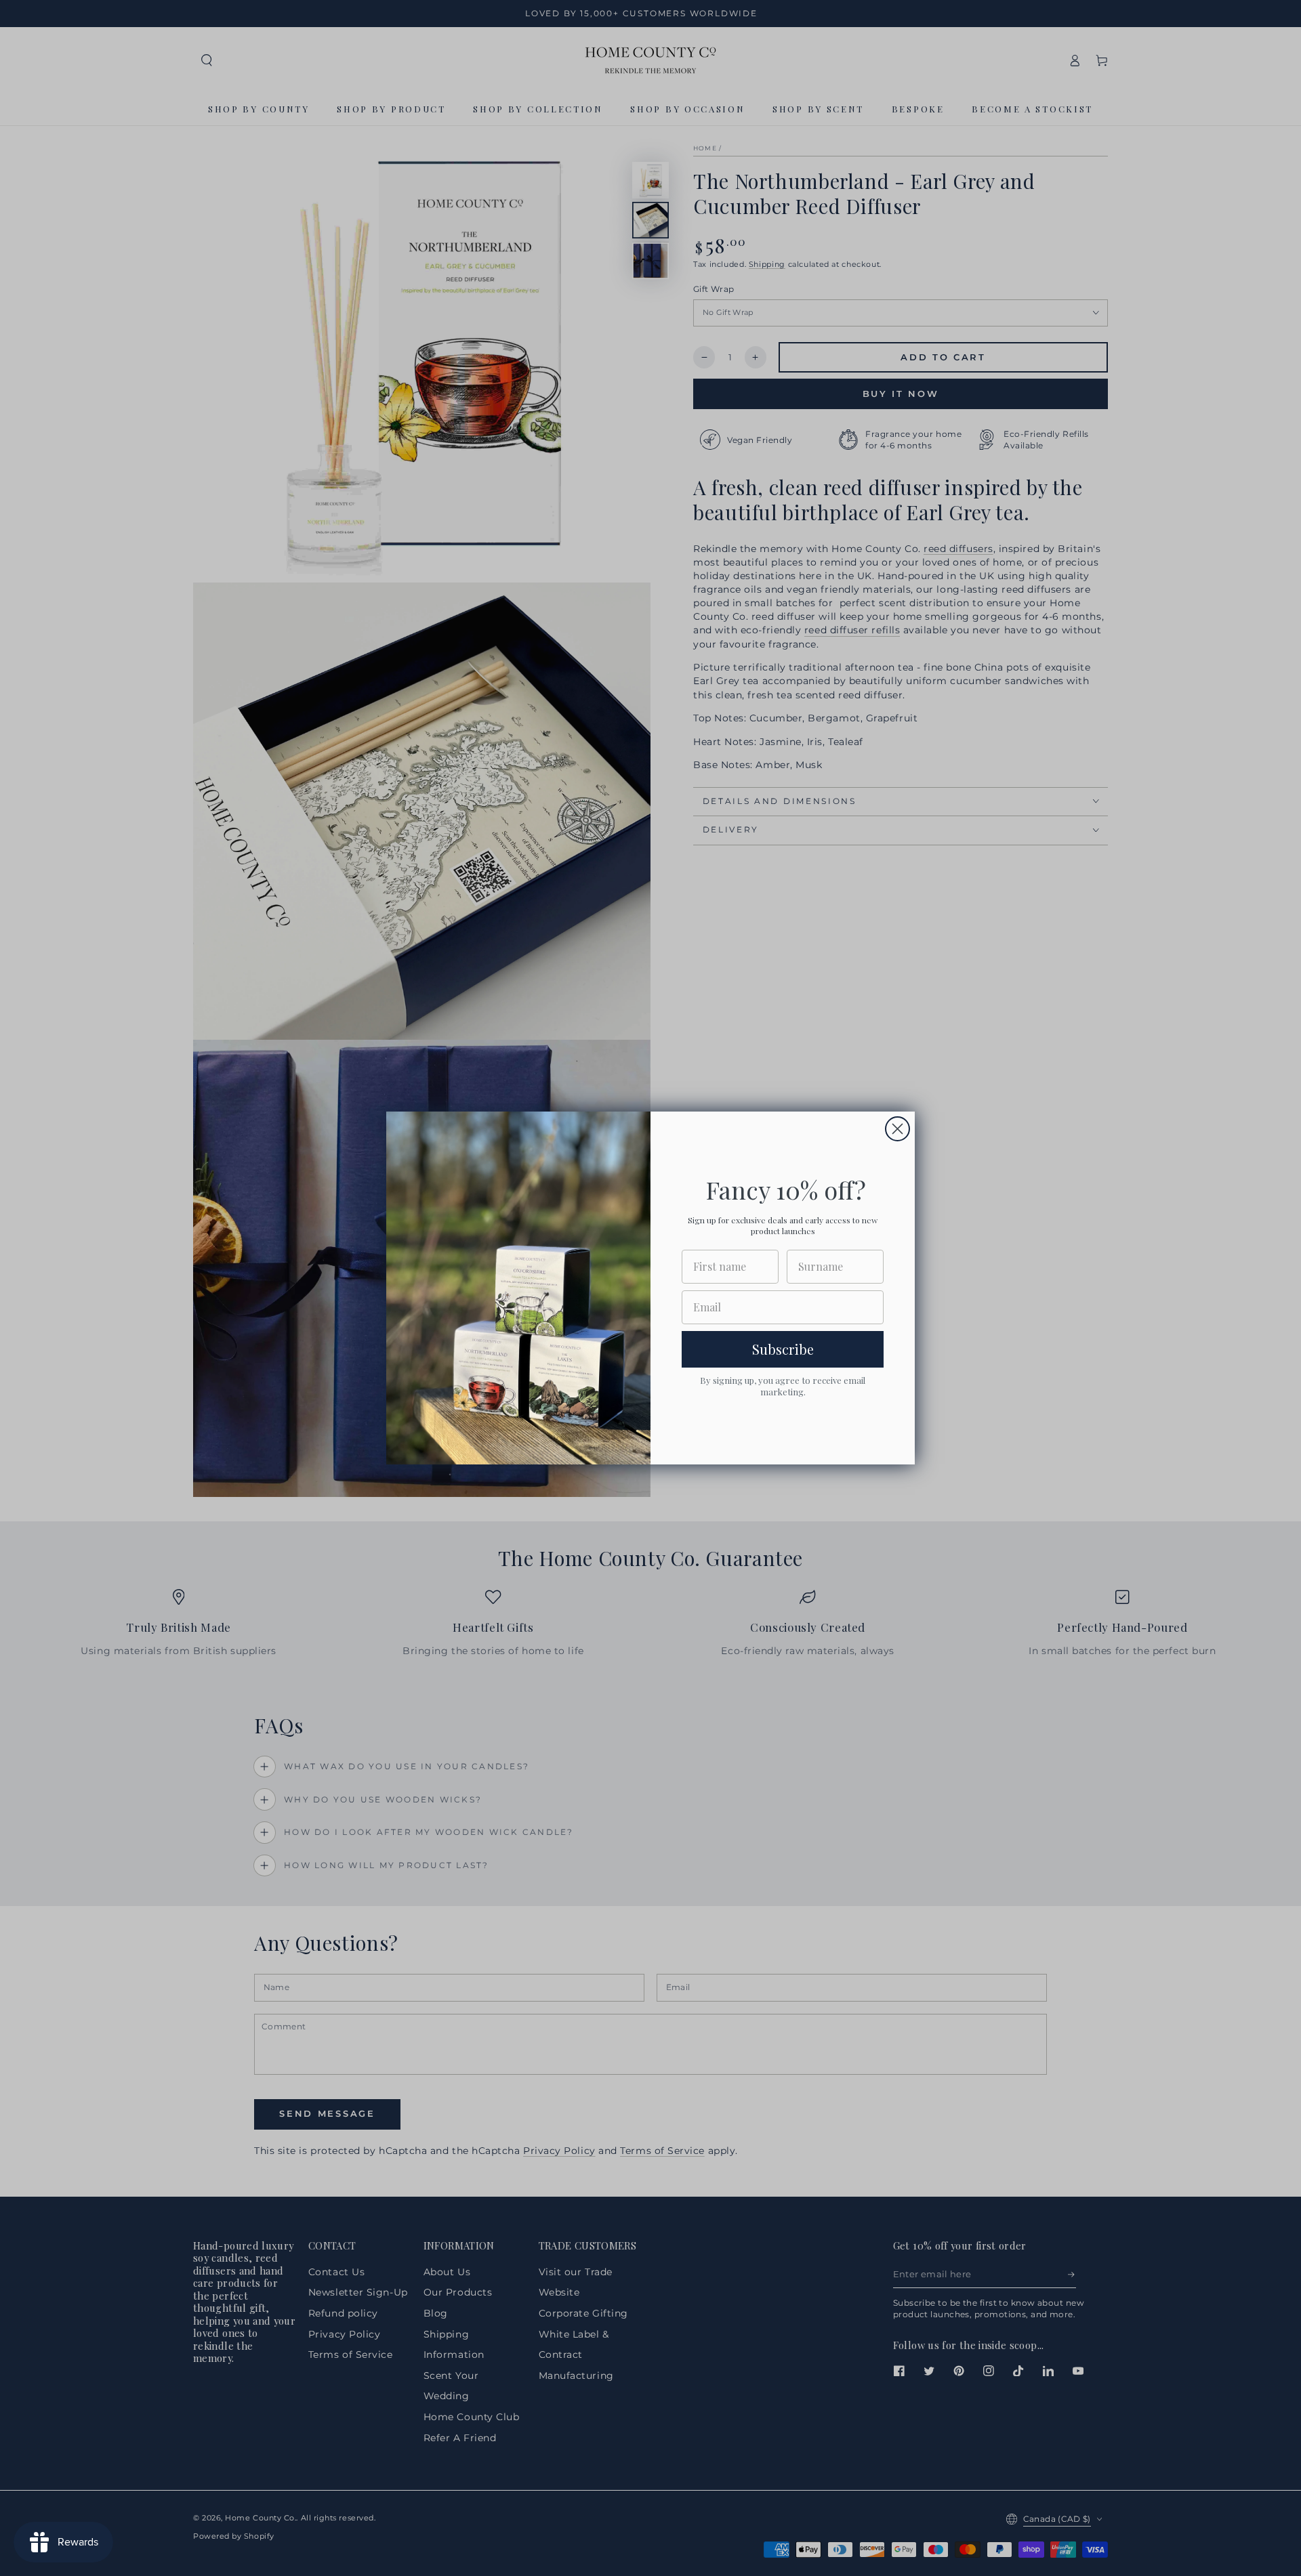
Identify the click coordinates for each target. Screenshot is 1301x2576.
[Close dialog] (897, 1129)
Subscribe (783, 1349)
